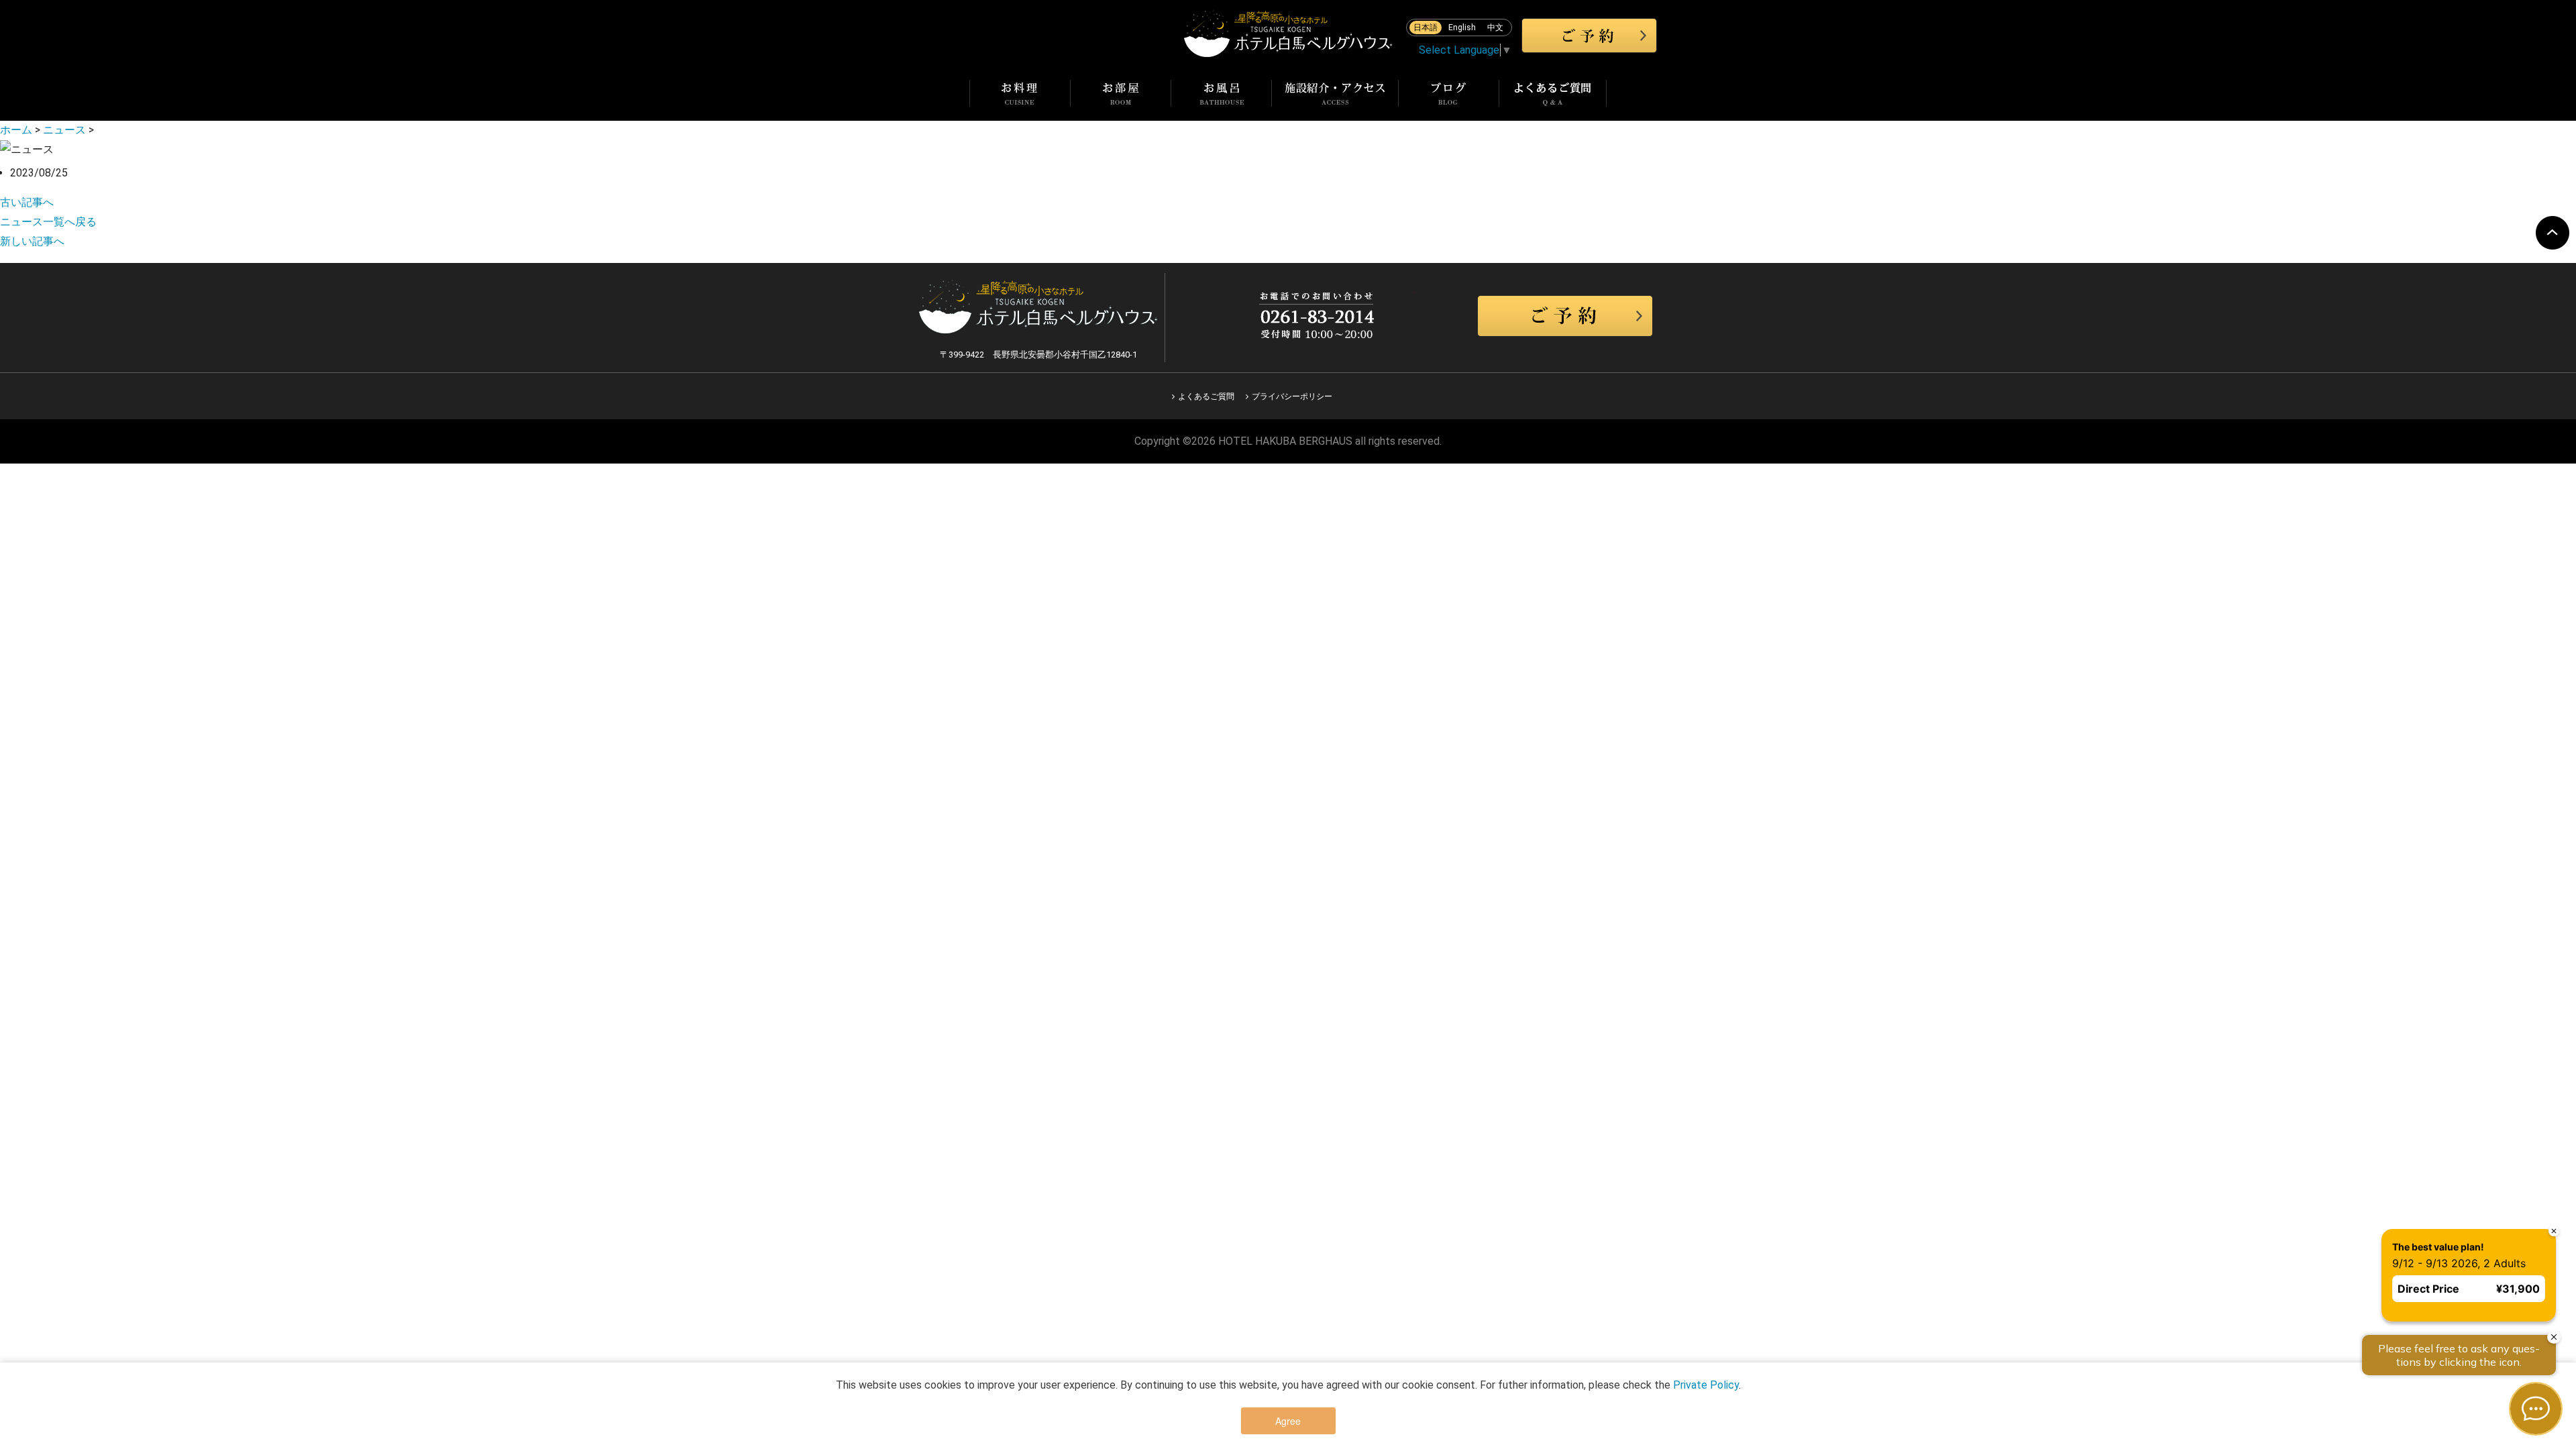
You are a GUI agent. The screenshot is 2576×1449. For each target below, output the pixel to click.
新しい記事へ (32, 241)
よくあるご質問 (1206, 396)
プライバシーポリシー (1292, 396)
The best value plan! (2425, 1233)
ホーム (16, 130)
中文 (1495, 28)
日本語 (1426, 28)
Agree (1288, 1421)
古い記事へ (27, 202)
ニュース (64, 130)
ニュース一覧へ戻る (48, 222)
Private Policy (1706, 1385)
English (1462, 28)
